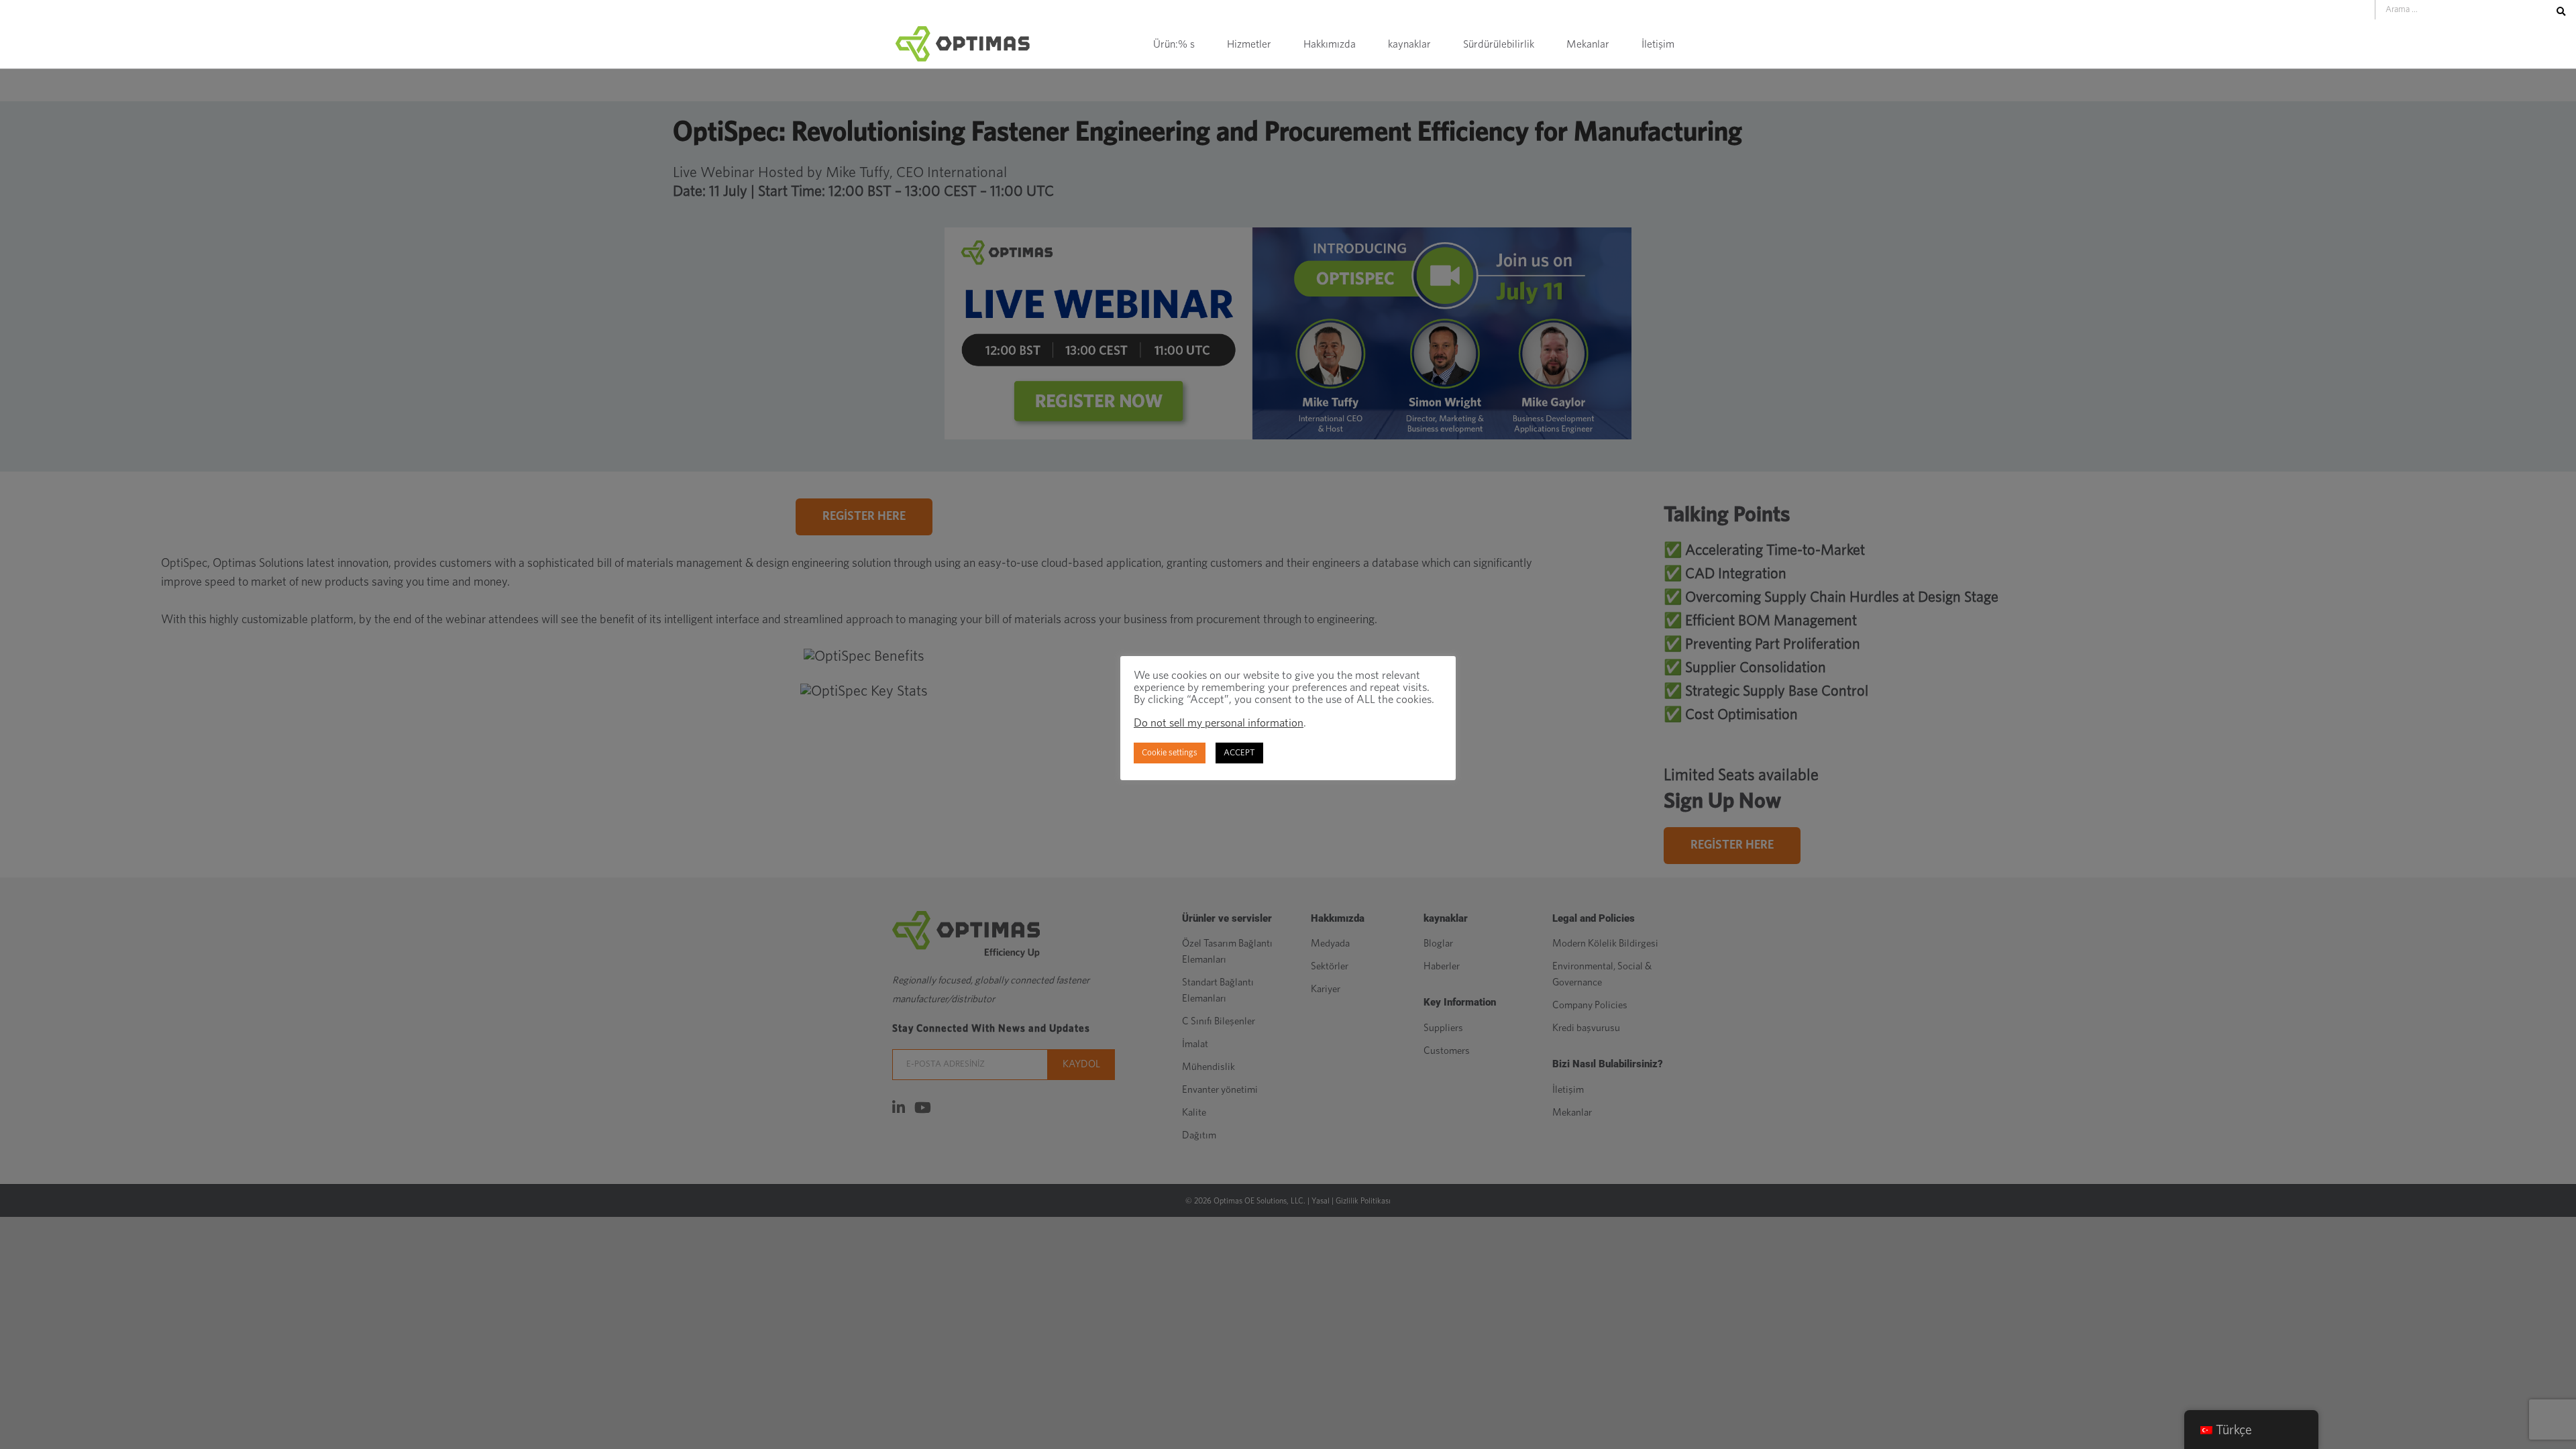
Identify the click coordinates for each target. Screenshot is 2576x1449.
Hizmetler (1249, 44)
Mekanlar (1588, 44)
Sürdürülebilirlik (1499, 44)
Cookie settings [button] (1170, 753)
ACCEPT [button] (1239, 753)
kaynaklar (1409, 44)
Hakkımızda (1330, 44)
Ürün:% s (1174, 44)
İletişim (1658, 44)
